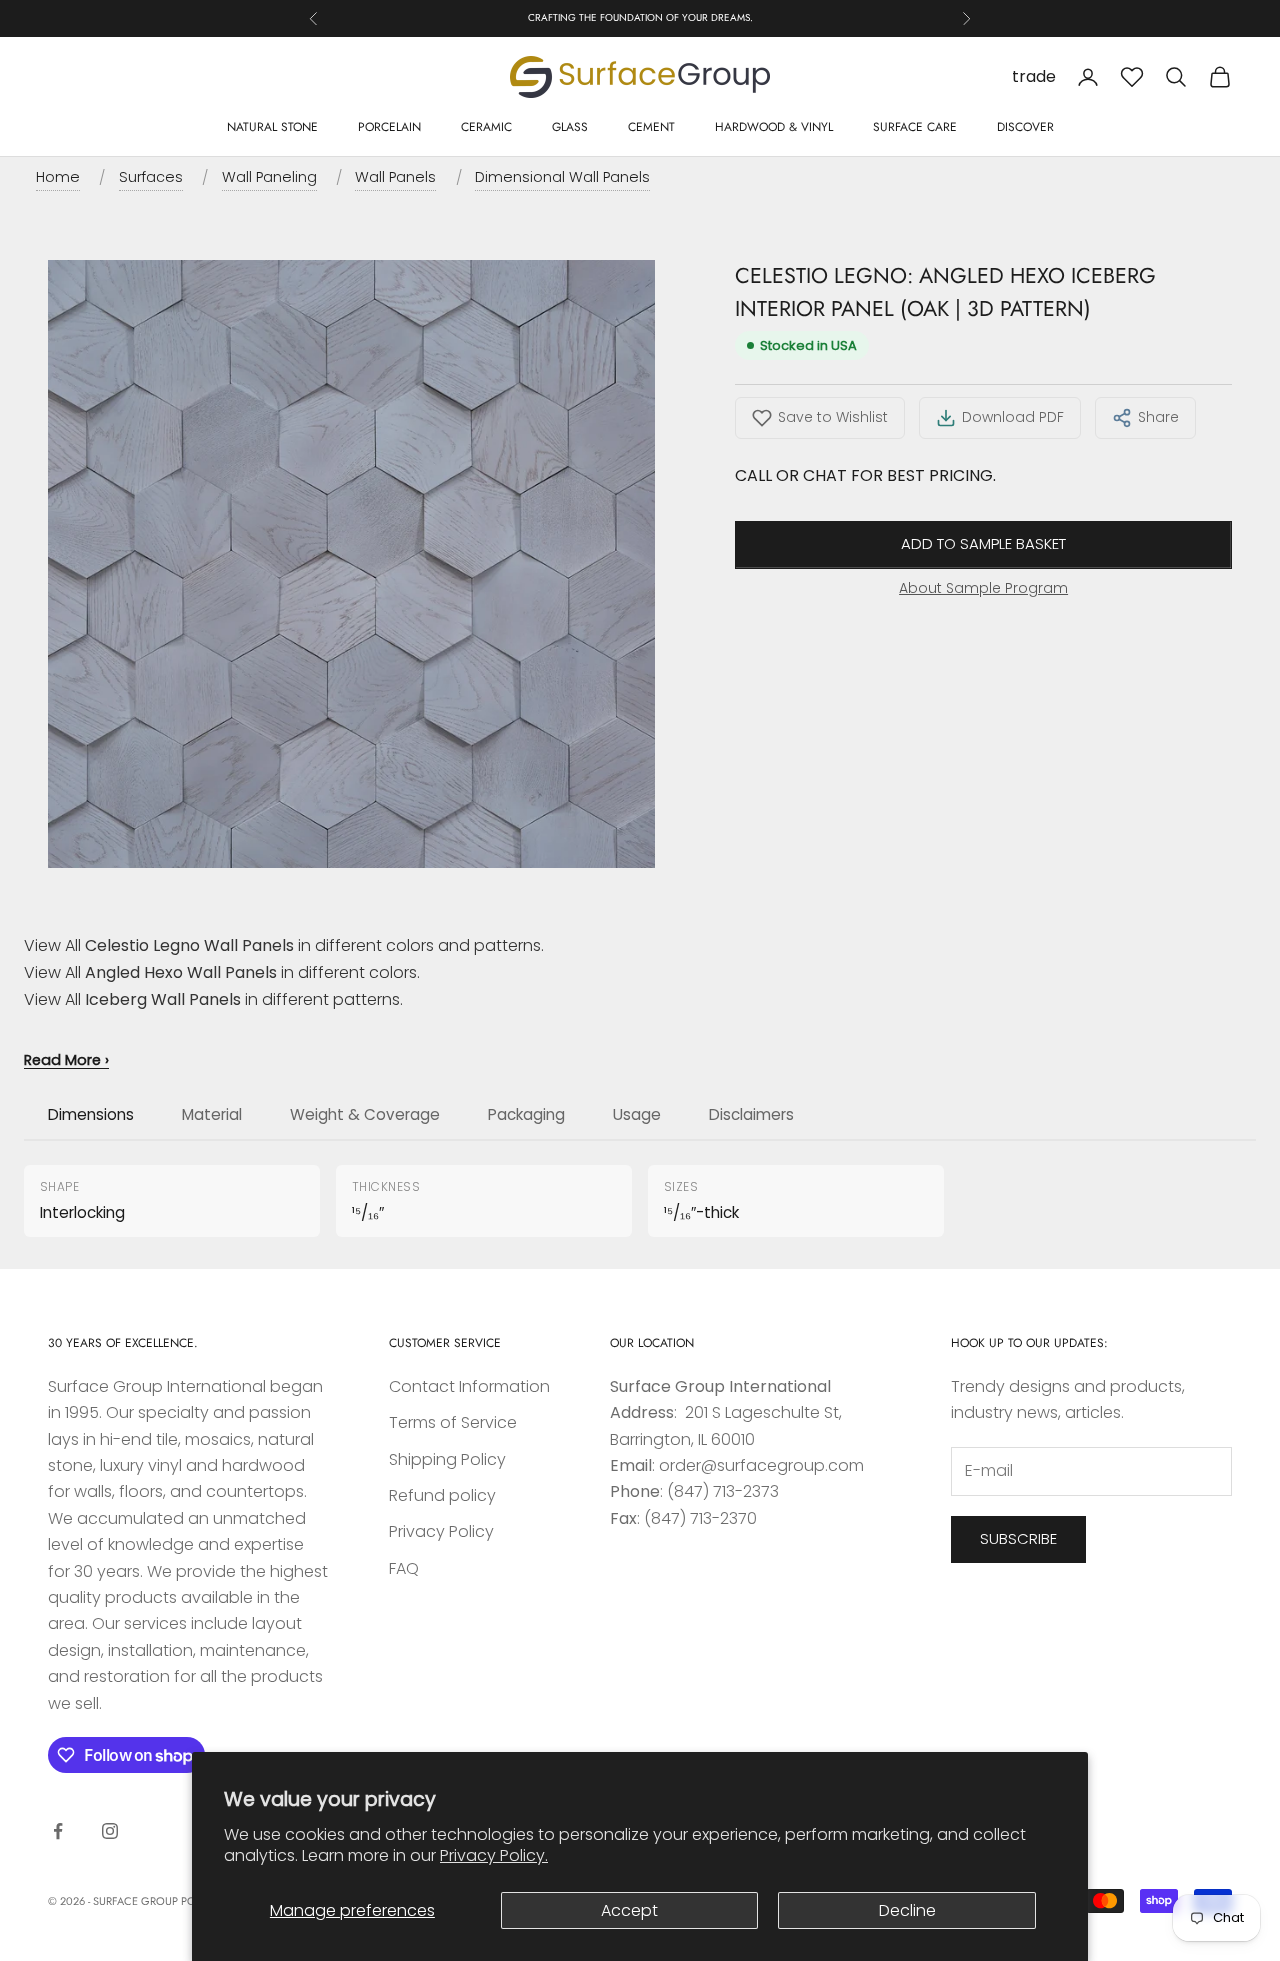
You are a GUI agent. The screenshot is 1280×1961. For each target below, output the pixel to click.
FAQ (404, 1568)
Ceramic (486, 127)
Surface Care (915, 127)
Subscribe (1018, 1538)
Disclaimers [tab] (751, 1114)
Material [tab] (212, 1114)
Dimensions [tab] (91, 1114)
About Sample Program (983, 587)
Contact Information (469, 1386)
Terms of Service (453, 1422)
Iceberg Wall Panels (163, 999)
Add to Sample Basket (983, 543)
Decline (907, 1910)
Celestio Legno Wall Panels (189, 945)
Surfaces (151, 177)
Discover (1025, 127)
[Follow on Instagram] (110, 1831)
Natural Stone (272, 127)
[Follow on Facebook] (58, 1831)
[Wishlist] (1132, 77)
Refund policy (442, 1495)
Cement (651, 127)
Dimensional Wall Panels (562, 177)
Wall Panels (395, 177)
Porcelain (389, 127)
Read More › (66, 1060)
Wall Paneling (269, 177)
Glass (570, 127)
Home (58, 177)
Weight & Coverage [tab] (365, 1114)
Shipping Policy (447, 1459)
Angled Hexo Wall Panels (181, 972)
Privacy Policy (441, 1531)
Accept (629, 1910)
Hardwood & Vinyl (774, 127)
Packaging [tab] (526, 1114)
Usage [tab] (637, 1114)
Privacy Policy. (494, 1855)
